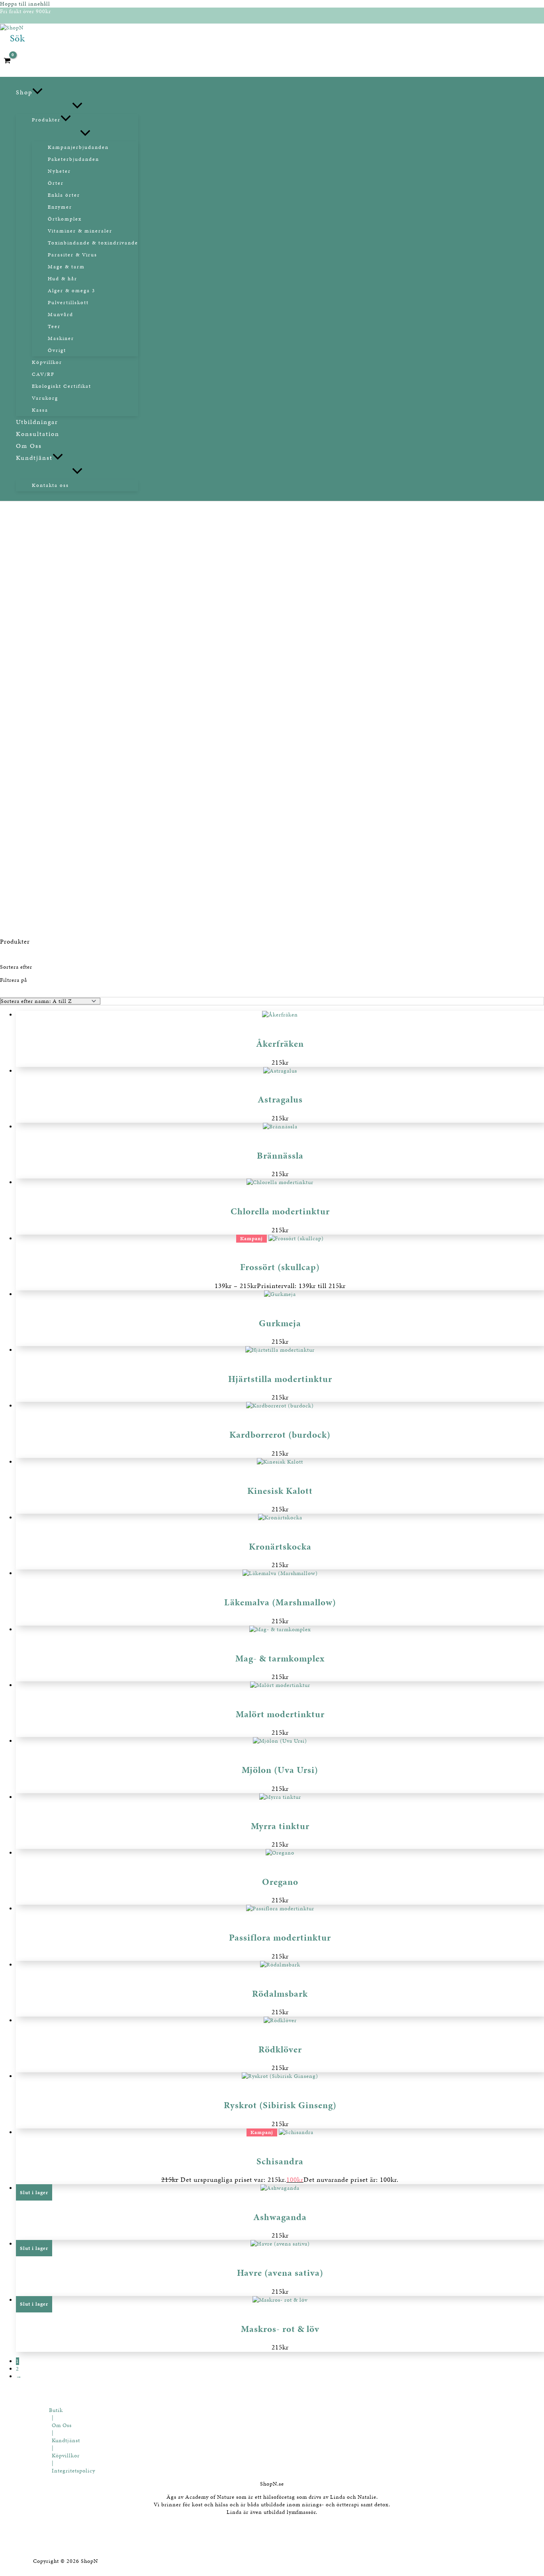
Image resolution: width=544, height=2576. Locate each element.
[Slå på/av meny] (77, 106)
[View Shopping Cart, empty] (10, 61)
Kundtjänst (66, 2440)
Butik (56, 2410)
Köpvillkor (66, 2456)
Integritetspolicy (73, 2471)
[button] (18, 38)
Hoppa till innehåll (25, 4)
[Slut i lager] (280, 2188)
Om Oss (62, 2425)
